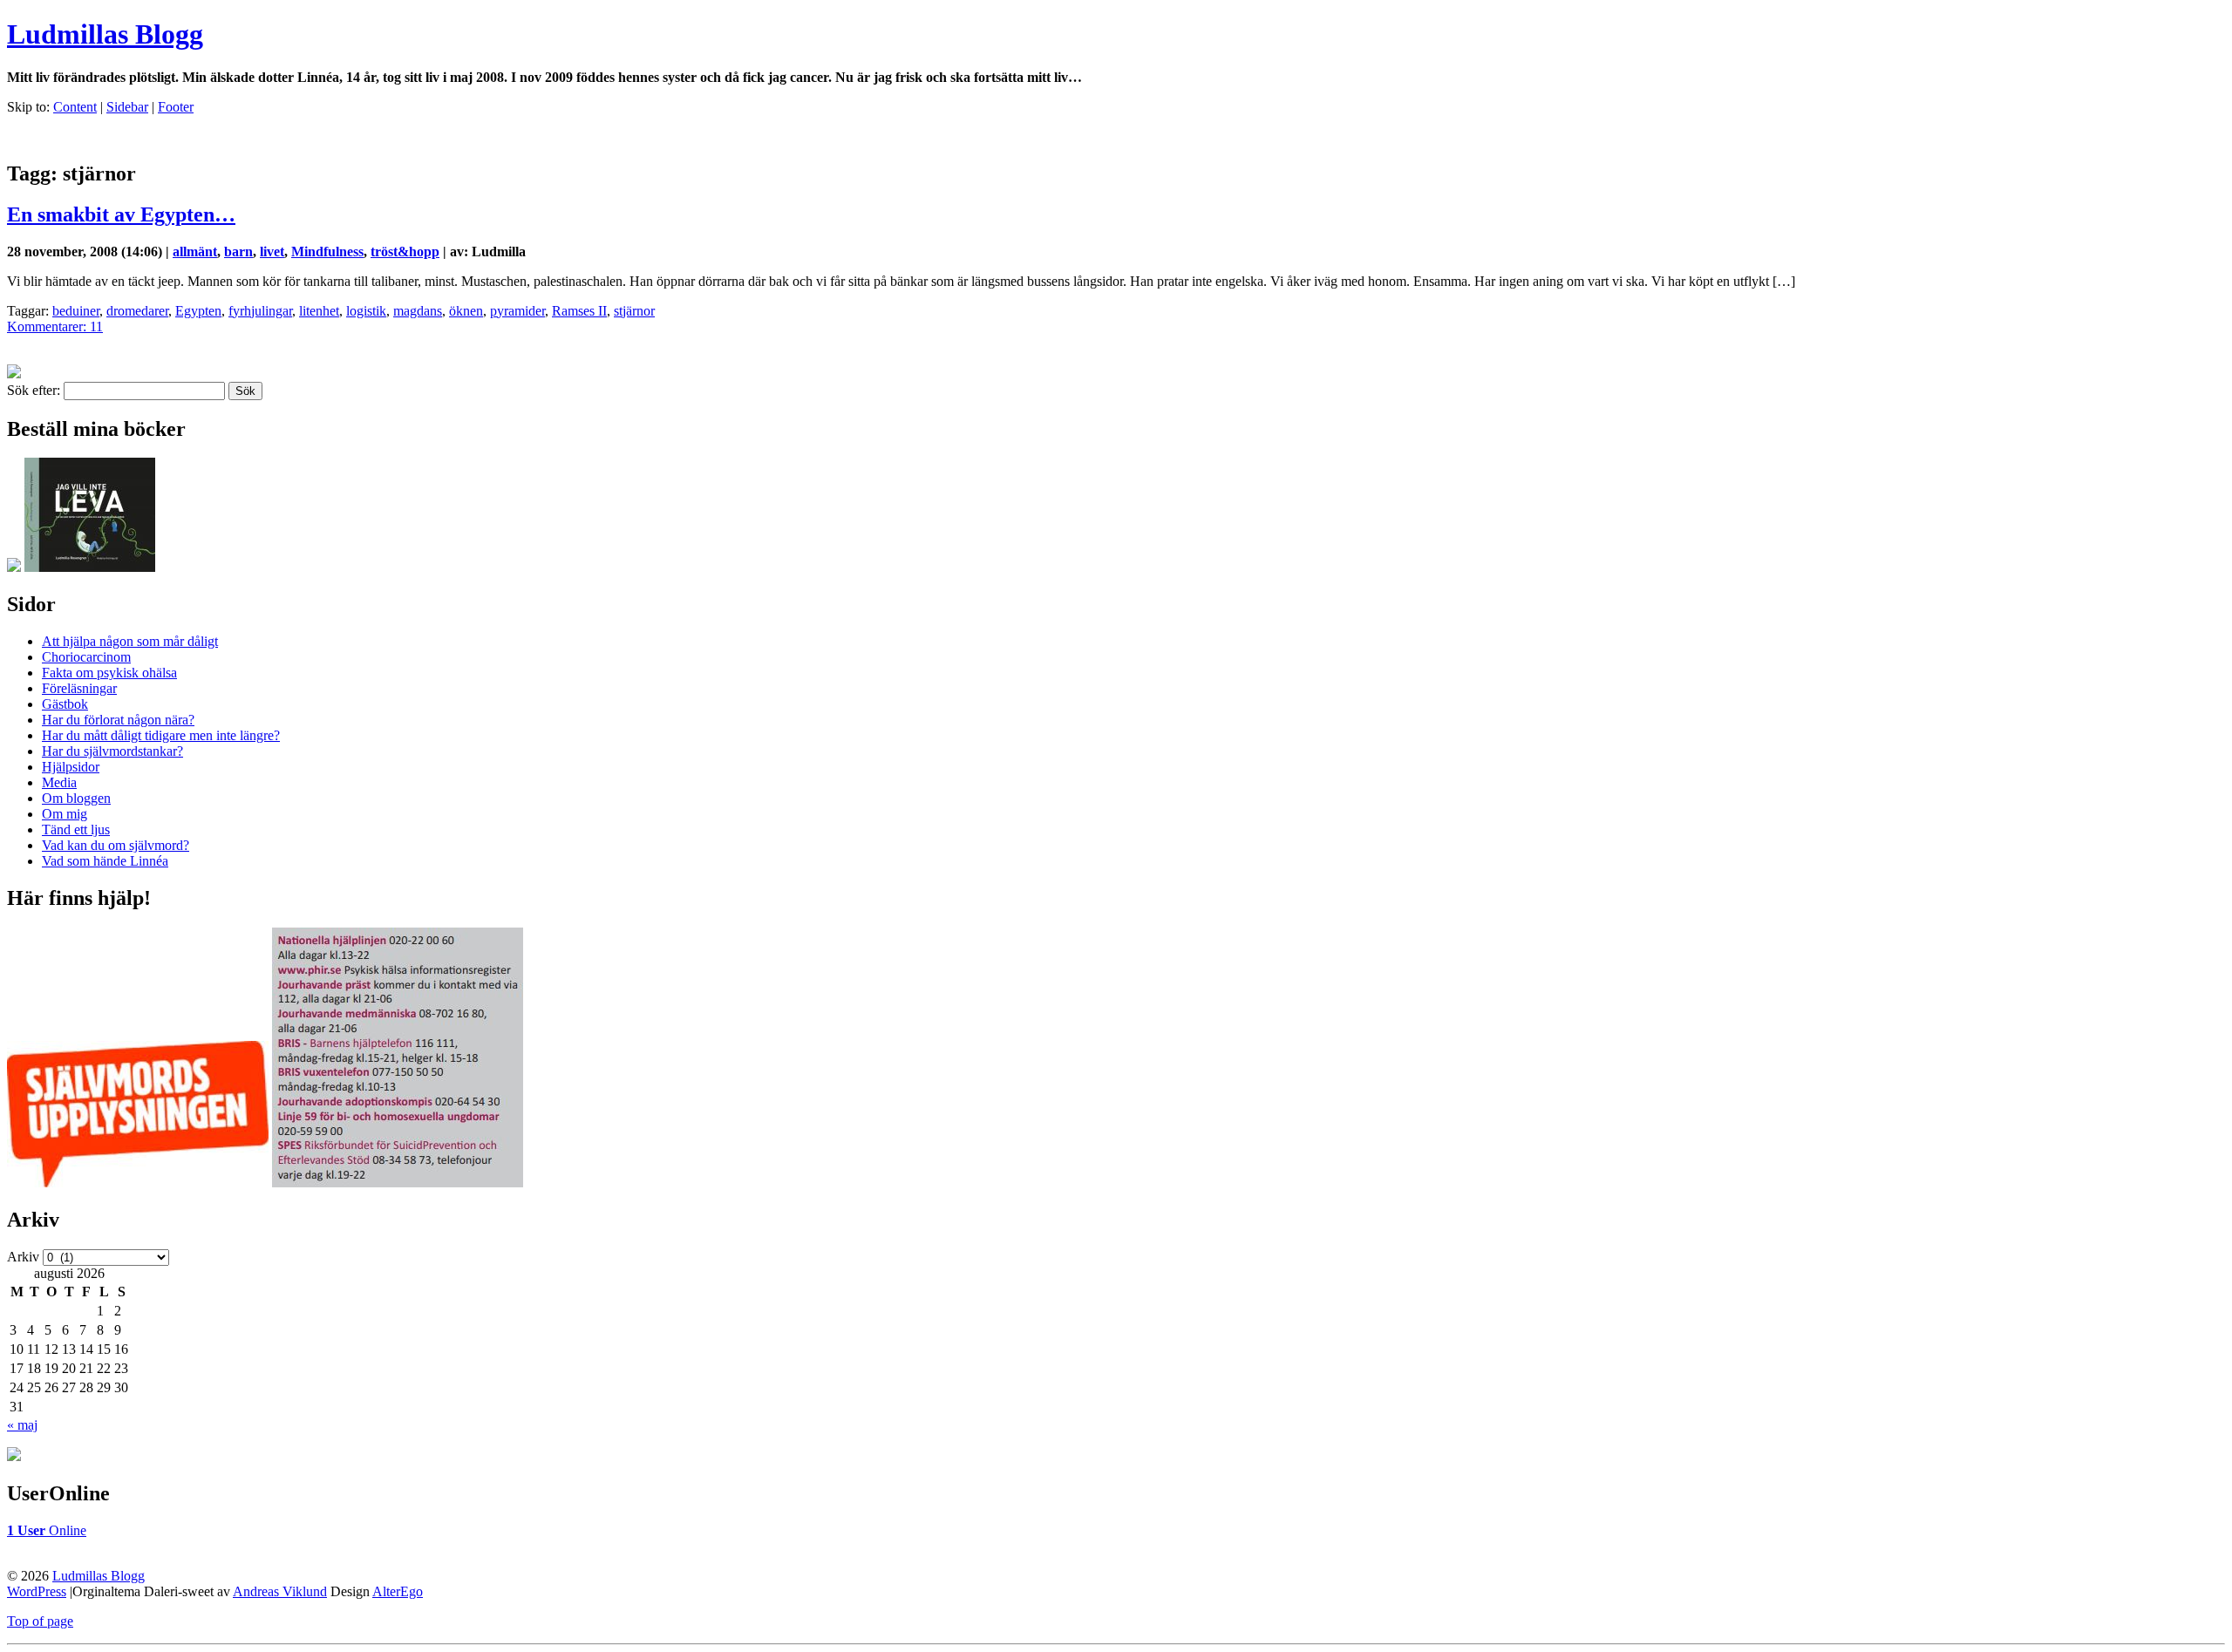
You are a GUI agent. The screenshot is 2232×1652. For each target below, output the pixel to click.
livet (272, 252)
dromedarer (137, 311)
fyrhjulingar (260, 311)
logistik (366, 311)
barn (238, 252)
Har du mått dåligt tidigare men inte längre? (161, 735)
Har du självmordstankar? (112, 751)
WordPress (37, 1591)
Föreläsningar (79, 688)
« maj (22, 1425)
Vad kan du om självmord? (116, 845)
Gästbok (65, 704)
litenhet (319, 311)
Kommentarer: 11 (55, 326)
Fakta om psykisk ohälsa (109, 673)
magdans (418, 311)
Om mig (65, 814)
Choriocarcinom (86, 657)
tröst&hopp (405, 252)
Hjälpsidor (71, 767)
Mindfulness (327, 252)
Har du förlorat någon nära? (118, 720)
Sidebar (127, 107)
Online (47, 1530)
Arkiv (23, 1257)
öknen (466, 311)
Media (59, 782)
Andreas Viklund (280, 1591)
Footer (176, 107)
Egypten (198, 311)
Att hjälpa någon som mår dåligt (130, 641)
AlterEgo (398, 1591)
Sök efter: (34, 390)
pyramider (517, 311)
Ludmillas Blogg (105, 34)
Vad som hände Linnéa (105, 861)
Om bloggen (76, 798)
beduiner (76, 311)
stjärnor (634, 311)
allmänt (195, 252)
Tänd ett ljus (76, 829)
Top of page (40, 1621)
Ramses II (579, 311)
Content (75, 107)
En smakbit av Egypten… (121, 214)
